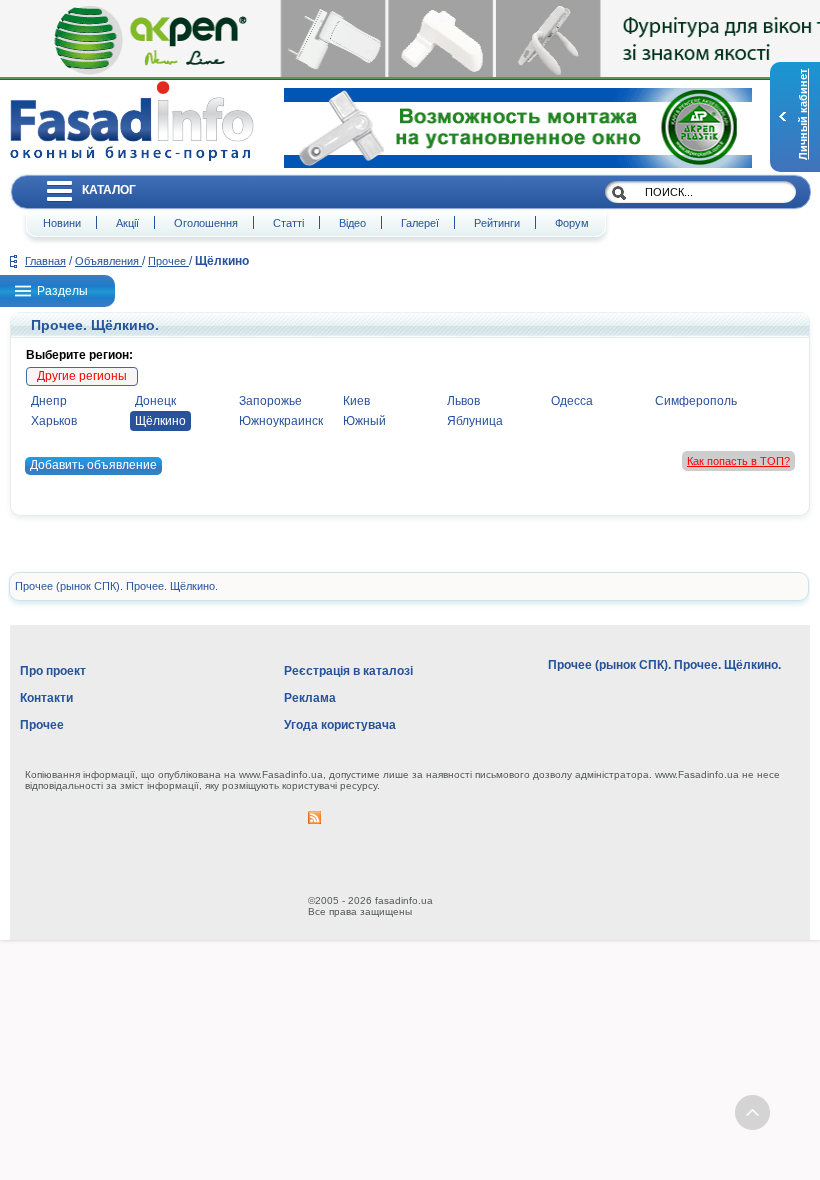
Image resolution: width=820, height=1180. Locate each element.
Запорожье (270, 401)
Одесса (572, 401)
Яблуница (475, 421)
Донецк (155, 401)
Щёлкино (160, 421)
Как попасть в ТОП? (738, 461)
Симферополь (696, 401)
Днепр (49, 401)
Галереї (420, 223)
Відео (352, 223)
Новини (62, 223)
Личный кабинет (803, 114)
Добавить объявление (93, 465)
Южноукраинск (281, 421)
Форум (572, 223)
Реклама (310, 698)
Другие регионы (82, 376)
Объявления (108, 261)
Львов (463, 401)
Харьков (54, 421)
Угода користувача (340, 725)
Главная (45, 261)
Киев (356, 401)
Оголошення (206, 223)
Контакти (46, 698)
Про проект (53, 671)
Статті (288, 223)
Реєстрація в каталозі (348, 671)
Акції (127, 223)
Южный (364, 421)
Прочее (168, 261)
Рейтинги (497, 223)
